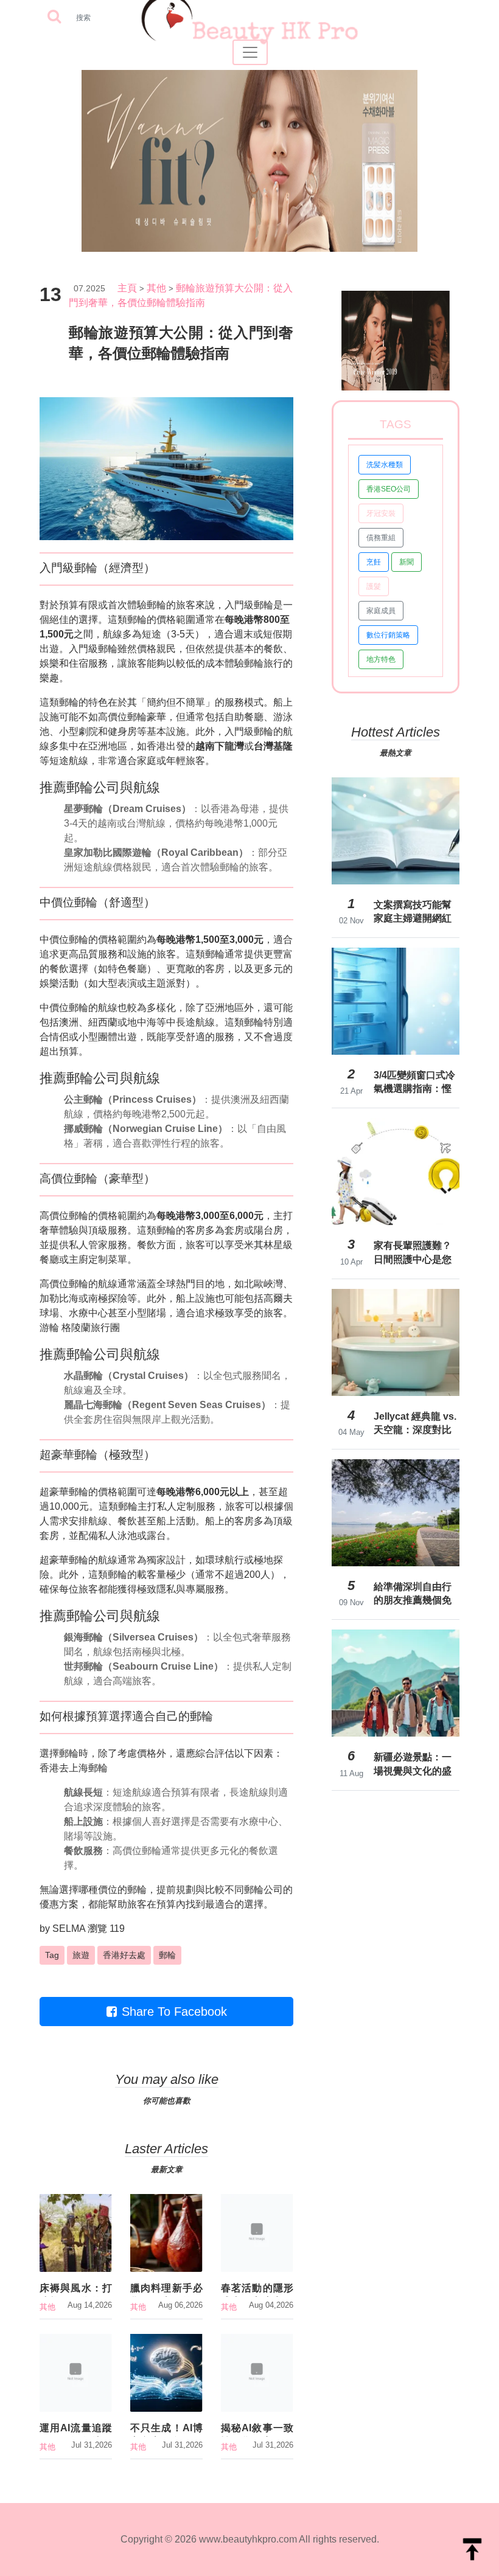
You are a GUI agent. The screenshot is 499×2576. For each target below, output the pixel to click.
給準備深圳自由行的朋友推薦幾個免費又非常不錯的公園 (413, 1594)
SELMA (69, 1929)
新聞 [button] (407, 562)
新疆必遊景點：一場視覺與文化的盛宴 (413, 1764)
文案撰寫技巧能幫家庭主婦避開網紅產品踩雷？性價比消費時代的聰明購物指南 (413, 912)
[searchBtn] (54, 17)
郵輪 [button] (167, 1955)
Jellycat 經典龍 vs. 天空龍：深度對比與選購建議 (415, 1423)
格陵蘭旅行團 (91, 1328)
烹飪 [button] (374, 562)
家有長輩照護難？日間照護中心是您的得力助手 (413, 1252)
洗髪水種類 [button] (385, 465)
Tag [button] (52, 1955)
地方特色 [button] (381, 659)
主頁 (127, 288)
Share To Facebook (174, 2012)
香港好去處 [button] (124, 1955)
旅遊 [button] (81, 1955)
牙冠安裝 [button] (381, 513)
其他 (156, 288)
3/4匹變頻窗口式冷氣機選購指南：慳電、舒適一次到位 (414, 1082)
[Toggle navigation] (250, 52)
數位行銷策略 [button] (388, 635)
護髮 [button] (374, 586)
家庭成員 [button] (381, 611)
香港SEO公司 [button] (389, 489)
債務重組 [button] (381, 538)
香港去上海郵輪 (74, 1768)
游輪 (49, 1328)
